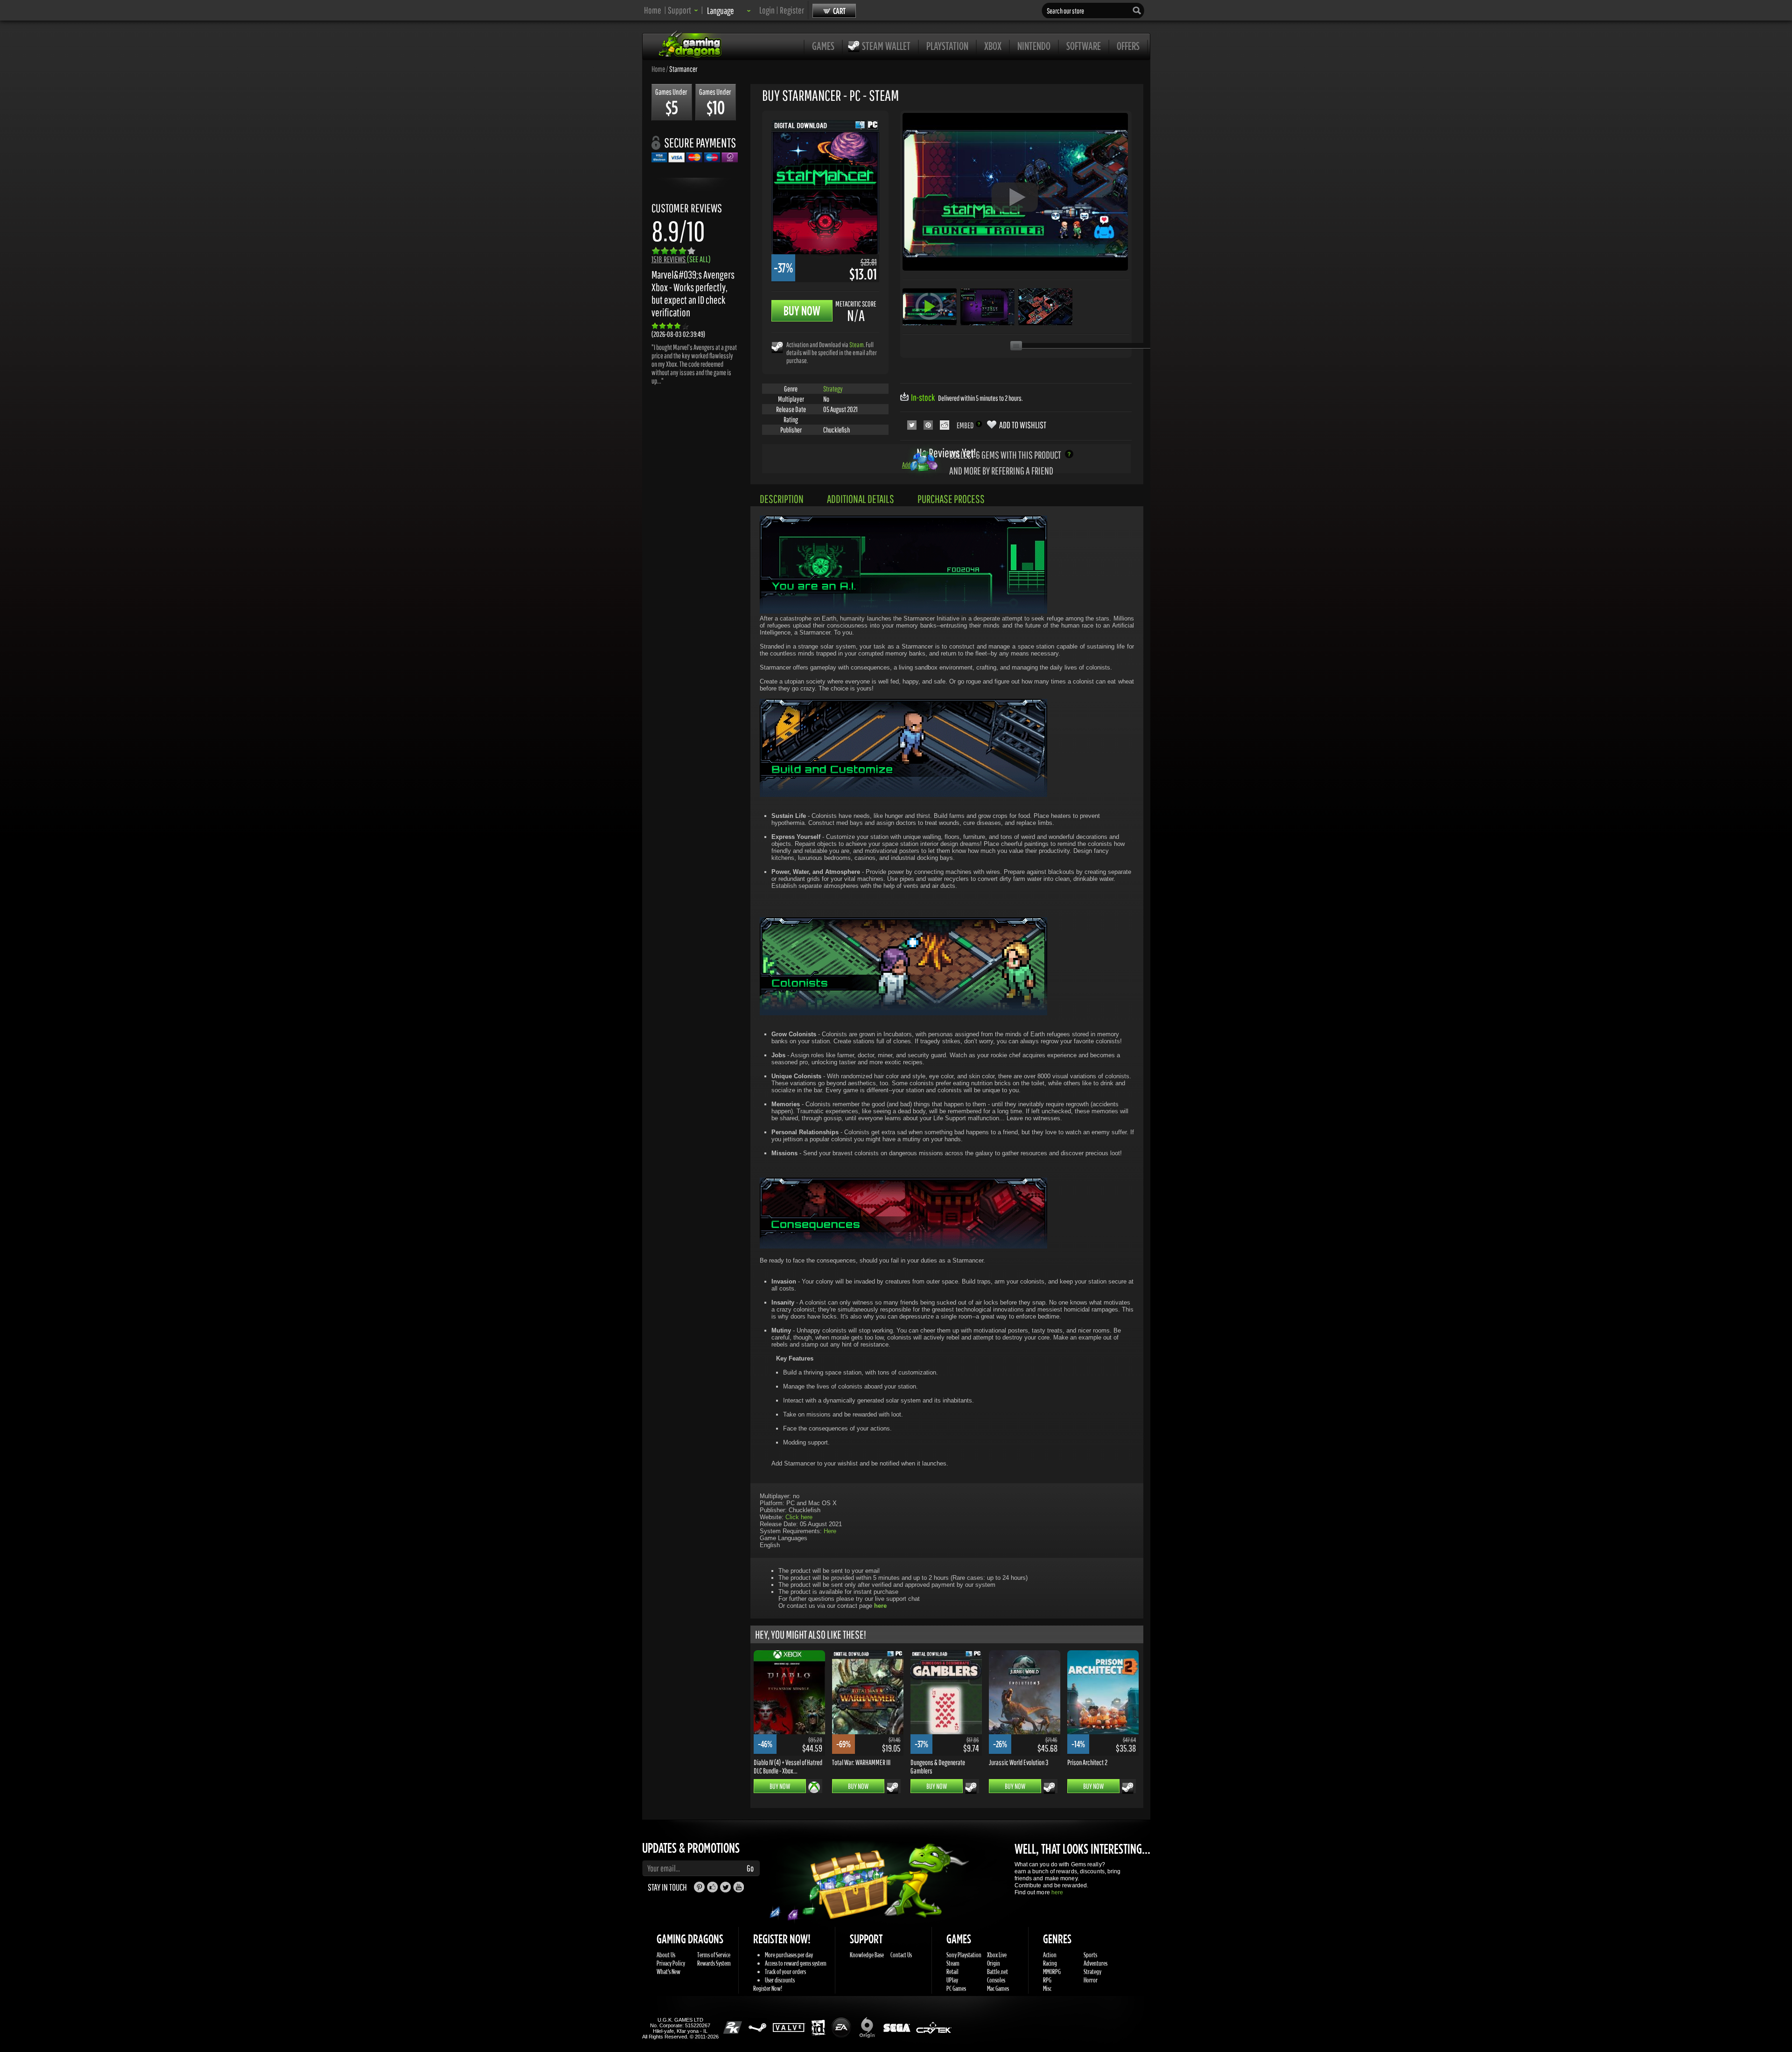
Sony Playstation (964, 1955)
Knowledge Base (867, 1955)
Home (653, 10)
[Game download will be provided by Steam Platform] (777, 347)
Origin (994, 1963)
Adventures (1095, 1963)
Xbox (993, 46)
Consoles (996, 1980)
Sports (1090, 1955)
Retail (952, 1972)
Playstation (947, 46)
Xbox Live (997, 1955)
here (1057, 1892)
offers (1128, 46)
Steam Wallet (886, 46)
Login (767, 10)
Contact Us (901, 1955)
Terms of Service (714, 1955)
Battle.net (997, 1972)
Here (830, 1531)
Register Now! (768, 1988)
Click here (799, 1517)
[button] (683, 10)
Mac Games (998, 1988)
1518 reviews (681, 259)
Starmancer (683, 69)
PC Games (956, 1988)
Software (1084, 46)
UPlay (952, 1980)
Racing (1050, 1963)
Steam (857, 345)
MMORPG (1052, 1972)
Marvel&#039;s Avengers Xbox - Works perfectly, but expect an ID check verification (693, 293)
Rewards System (714, 1963)
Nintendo (1034, 46)
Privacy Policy (671, 1963)
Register (792, 10)
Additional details (861, 499)
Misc (1047, 1988)
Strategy (833, 389)
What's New (668, 1972)
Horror (1091, 1980)
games (823, 46)
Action (1050, 1955)
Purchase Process (951, 499)
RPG (1047, 1980)
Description (782, 499)
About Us (666, 1955)
